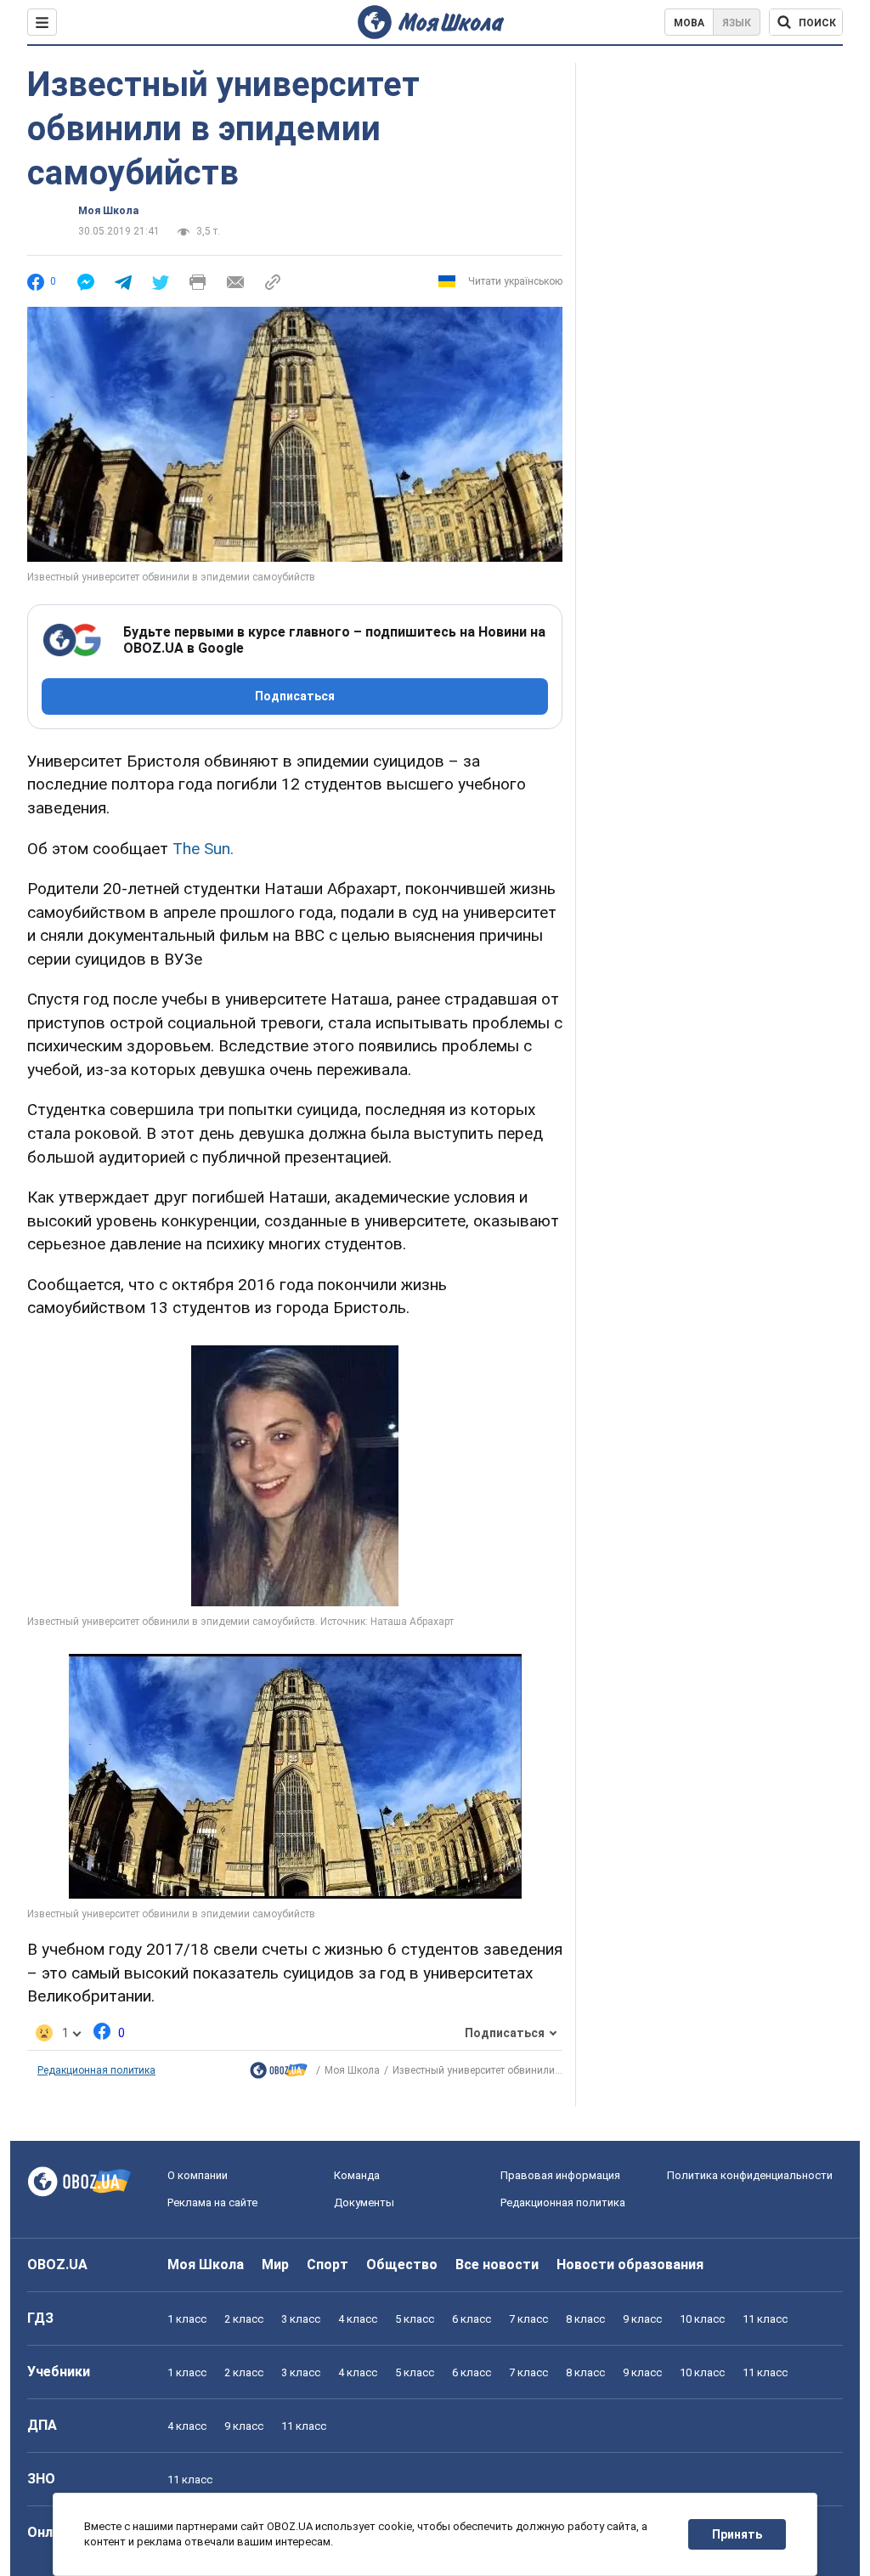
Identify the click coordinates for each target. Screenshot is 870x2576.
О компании (198, 2175)
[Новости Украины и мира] (279, 2074)
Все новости (497, 2265)
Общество (402, 2265)
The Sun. (203, 849)
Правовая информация (560, 2175)
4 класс (358, 2319)
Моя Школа (108, 211)
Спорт (328, 2265)
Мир (275, 2265)
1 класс (187, 2319)
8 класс (585, 2319)
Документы (364, 2202)
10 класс (702, 2319)
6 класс (472, 2319)
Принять (737, 2534)
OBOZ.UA (57, 2265)
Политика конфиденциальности (750, 2175)
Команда (357, 2175)
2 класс (244, 2319)
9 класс (642, 2319)
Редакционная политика (96, 2070)
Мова (689, 23)
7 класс (528, 2319)
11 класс (765, 2319)
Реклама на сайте (212, 2202)
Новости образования (630, 2265)
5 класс (415, 2319)
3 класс (301, 2319)
